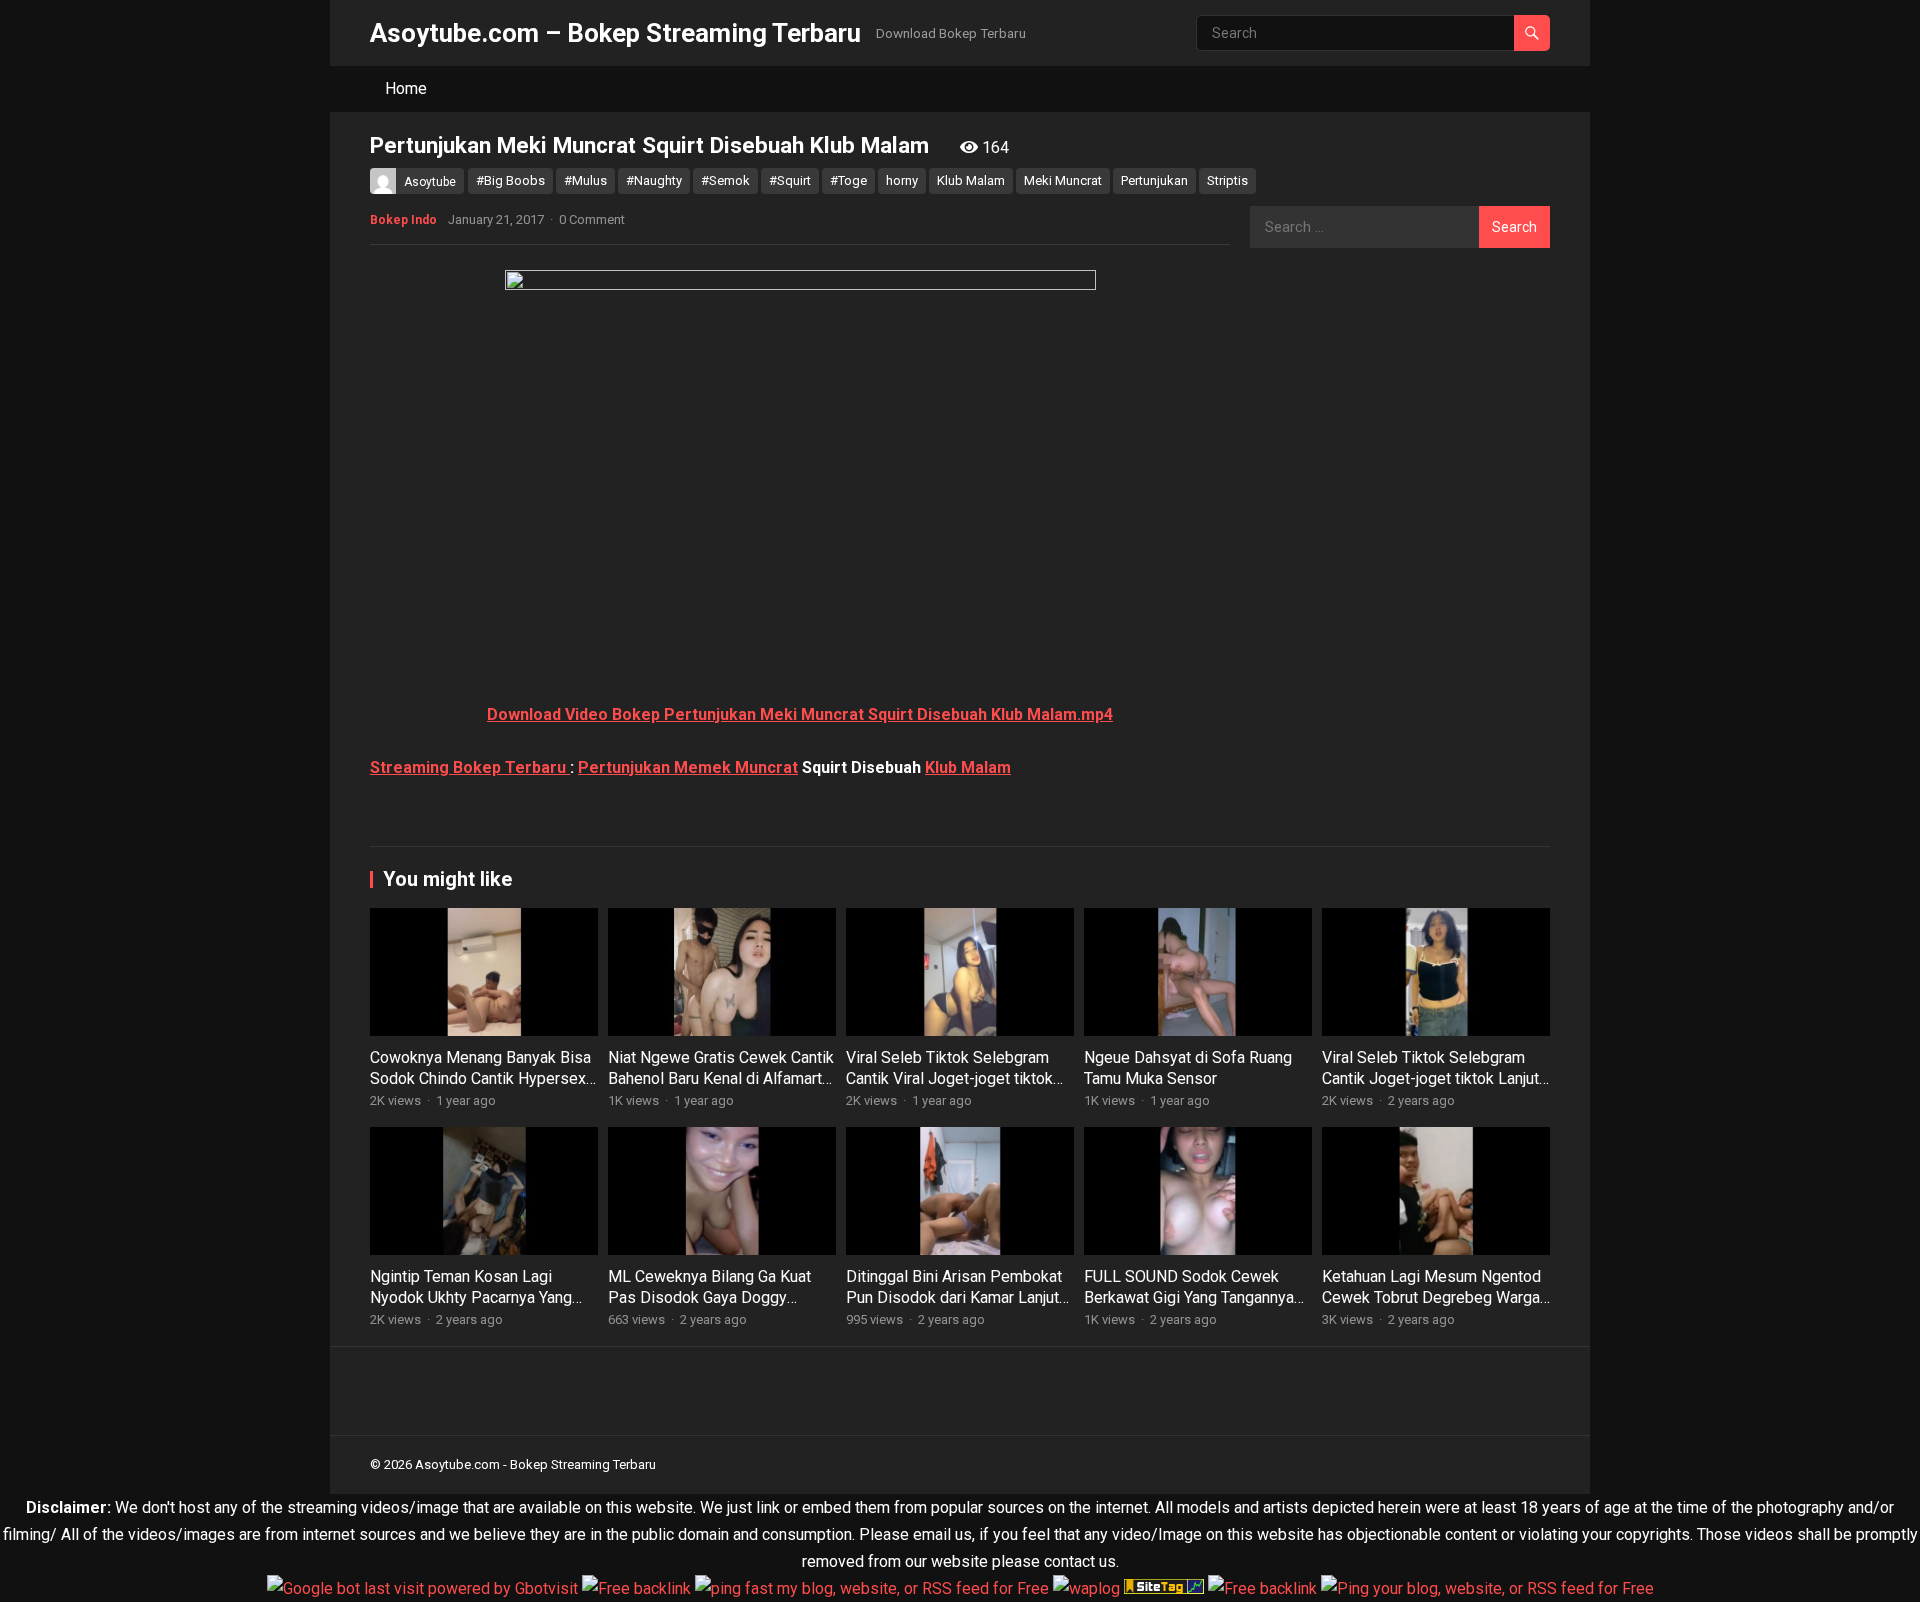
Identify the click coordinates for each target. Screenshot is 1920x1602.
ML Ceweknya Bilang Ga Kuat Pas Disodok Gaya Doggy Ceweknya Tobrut (709, 1297)
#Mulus (585, 180)
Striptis (1227, 180)
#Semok (725, 180)
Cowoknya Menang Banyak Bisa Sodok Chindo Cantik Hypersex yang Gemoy (480, 1078)
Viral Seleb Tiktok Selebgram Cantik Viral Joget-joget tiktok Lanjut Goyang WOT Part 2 (949, 1078)
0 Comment (592, 219)
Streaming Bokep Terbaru (470, 767)
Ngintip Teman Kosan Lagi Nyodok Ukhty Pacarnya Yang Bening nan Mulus (471, 1297)
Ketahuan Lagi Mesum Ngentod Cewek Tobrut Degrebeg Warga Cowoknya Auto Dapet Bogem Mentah (1431, 1307)
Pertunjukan (1154, 180)
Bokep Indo (403, 220)
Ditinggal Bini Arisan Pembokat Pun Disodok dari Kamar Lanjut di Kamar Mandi (954, 1297)
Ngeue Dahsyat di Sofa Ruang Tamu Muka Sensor (1188, 1068)
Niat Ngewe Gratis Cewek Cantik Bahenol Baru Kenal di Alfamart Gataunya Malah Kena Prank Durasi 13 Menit (721, 1088)
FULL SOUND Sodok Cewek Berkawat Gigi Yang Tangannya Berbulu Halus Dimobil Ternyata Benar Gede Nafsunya (1193, 1307)
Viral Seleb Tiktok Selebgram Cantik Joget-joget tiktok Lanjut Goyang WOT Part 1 (1430, 1078)
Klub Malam (971, 180)
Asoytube (430, 182)
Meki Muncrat (1063, 180)
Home (406, 88)
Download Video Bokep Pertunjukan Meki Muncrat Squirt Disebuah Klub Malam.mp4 (800, 714)
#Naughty (654, 180)
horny (902, 180)
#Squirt (790, 180)
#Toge (848, 180)
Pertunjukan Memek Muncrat (688, 767)
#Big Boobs (510, 180)
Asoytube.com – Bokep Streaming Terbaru (615, 33)
